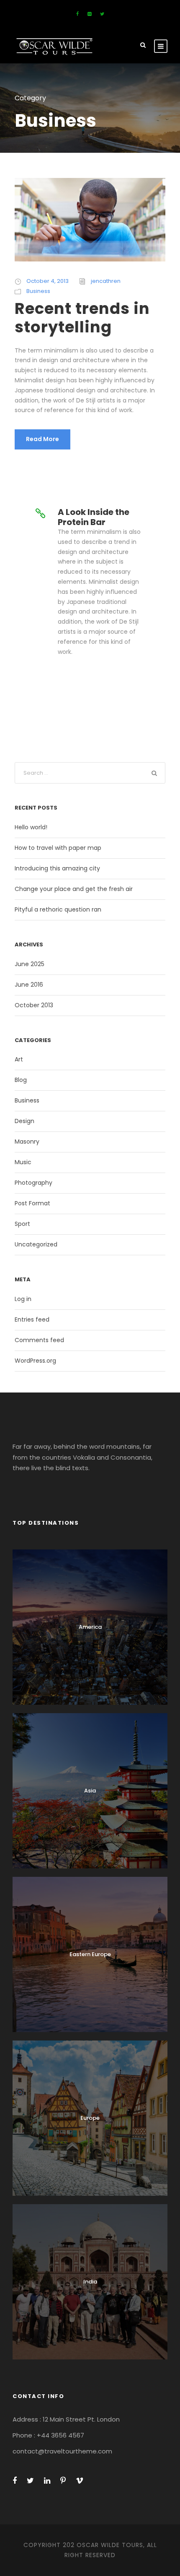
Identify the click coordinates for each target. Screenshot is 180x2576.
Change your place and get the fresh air (74, 889)
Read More (42, 439)
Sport (22, 1224)
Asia (90, 1791)
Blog (21, 1080)
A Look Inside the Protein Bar (94, 517)
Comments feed (39, 1340)
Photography (33, 1183)
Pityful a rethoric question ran (58, 909)
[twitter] (102, 14)
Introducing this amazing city (57, 868)
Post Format (32, 1203)
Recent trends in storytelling (82, 318)
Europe (90, 2118)
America (90, 1627)
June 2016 (29, 985)
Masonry (27, 1142)
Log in (23, 1299)
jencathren (106, 281)
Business (38, 291)
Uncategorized (36, 1244)
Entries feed (32, 1319)
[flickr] (89, 14)
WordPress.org (35, 1361)
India (90, 2282)
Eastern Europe (90, 1954)
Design (24, 1121)
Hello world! (31, 827)
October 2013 (34, 1005)
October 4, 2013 (48, 281)
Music (23, 1162)
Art (19, 1059)
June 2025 (30, 964)
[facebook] (77, 14)
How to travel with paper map (58, 848)
